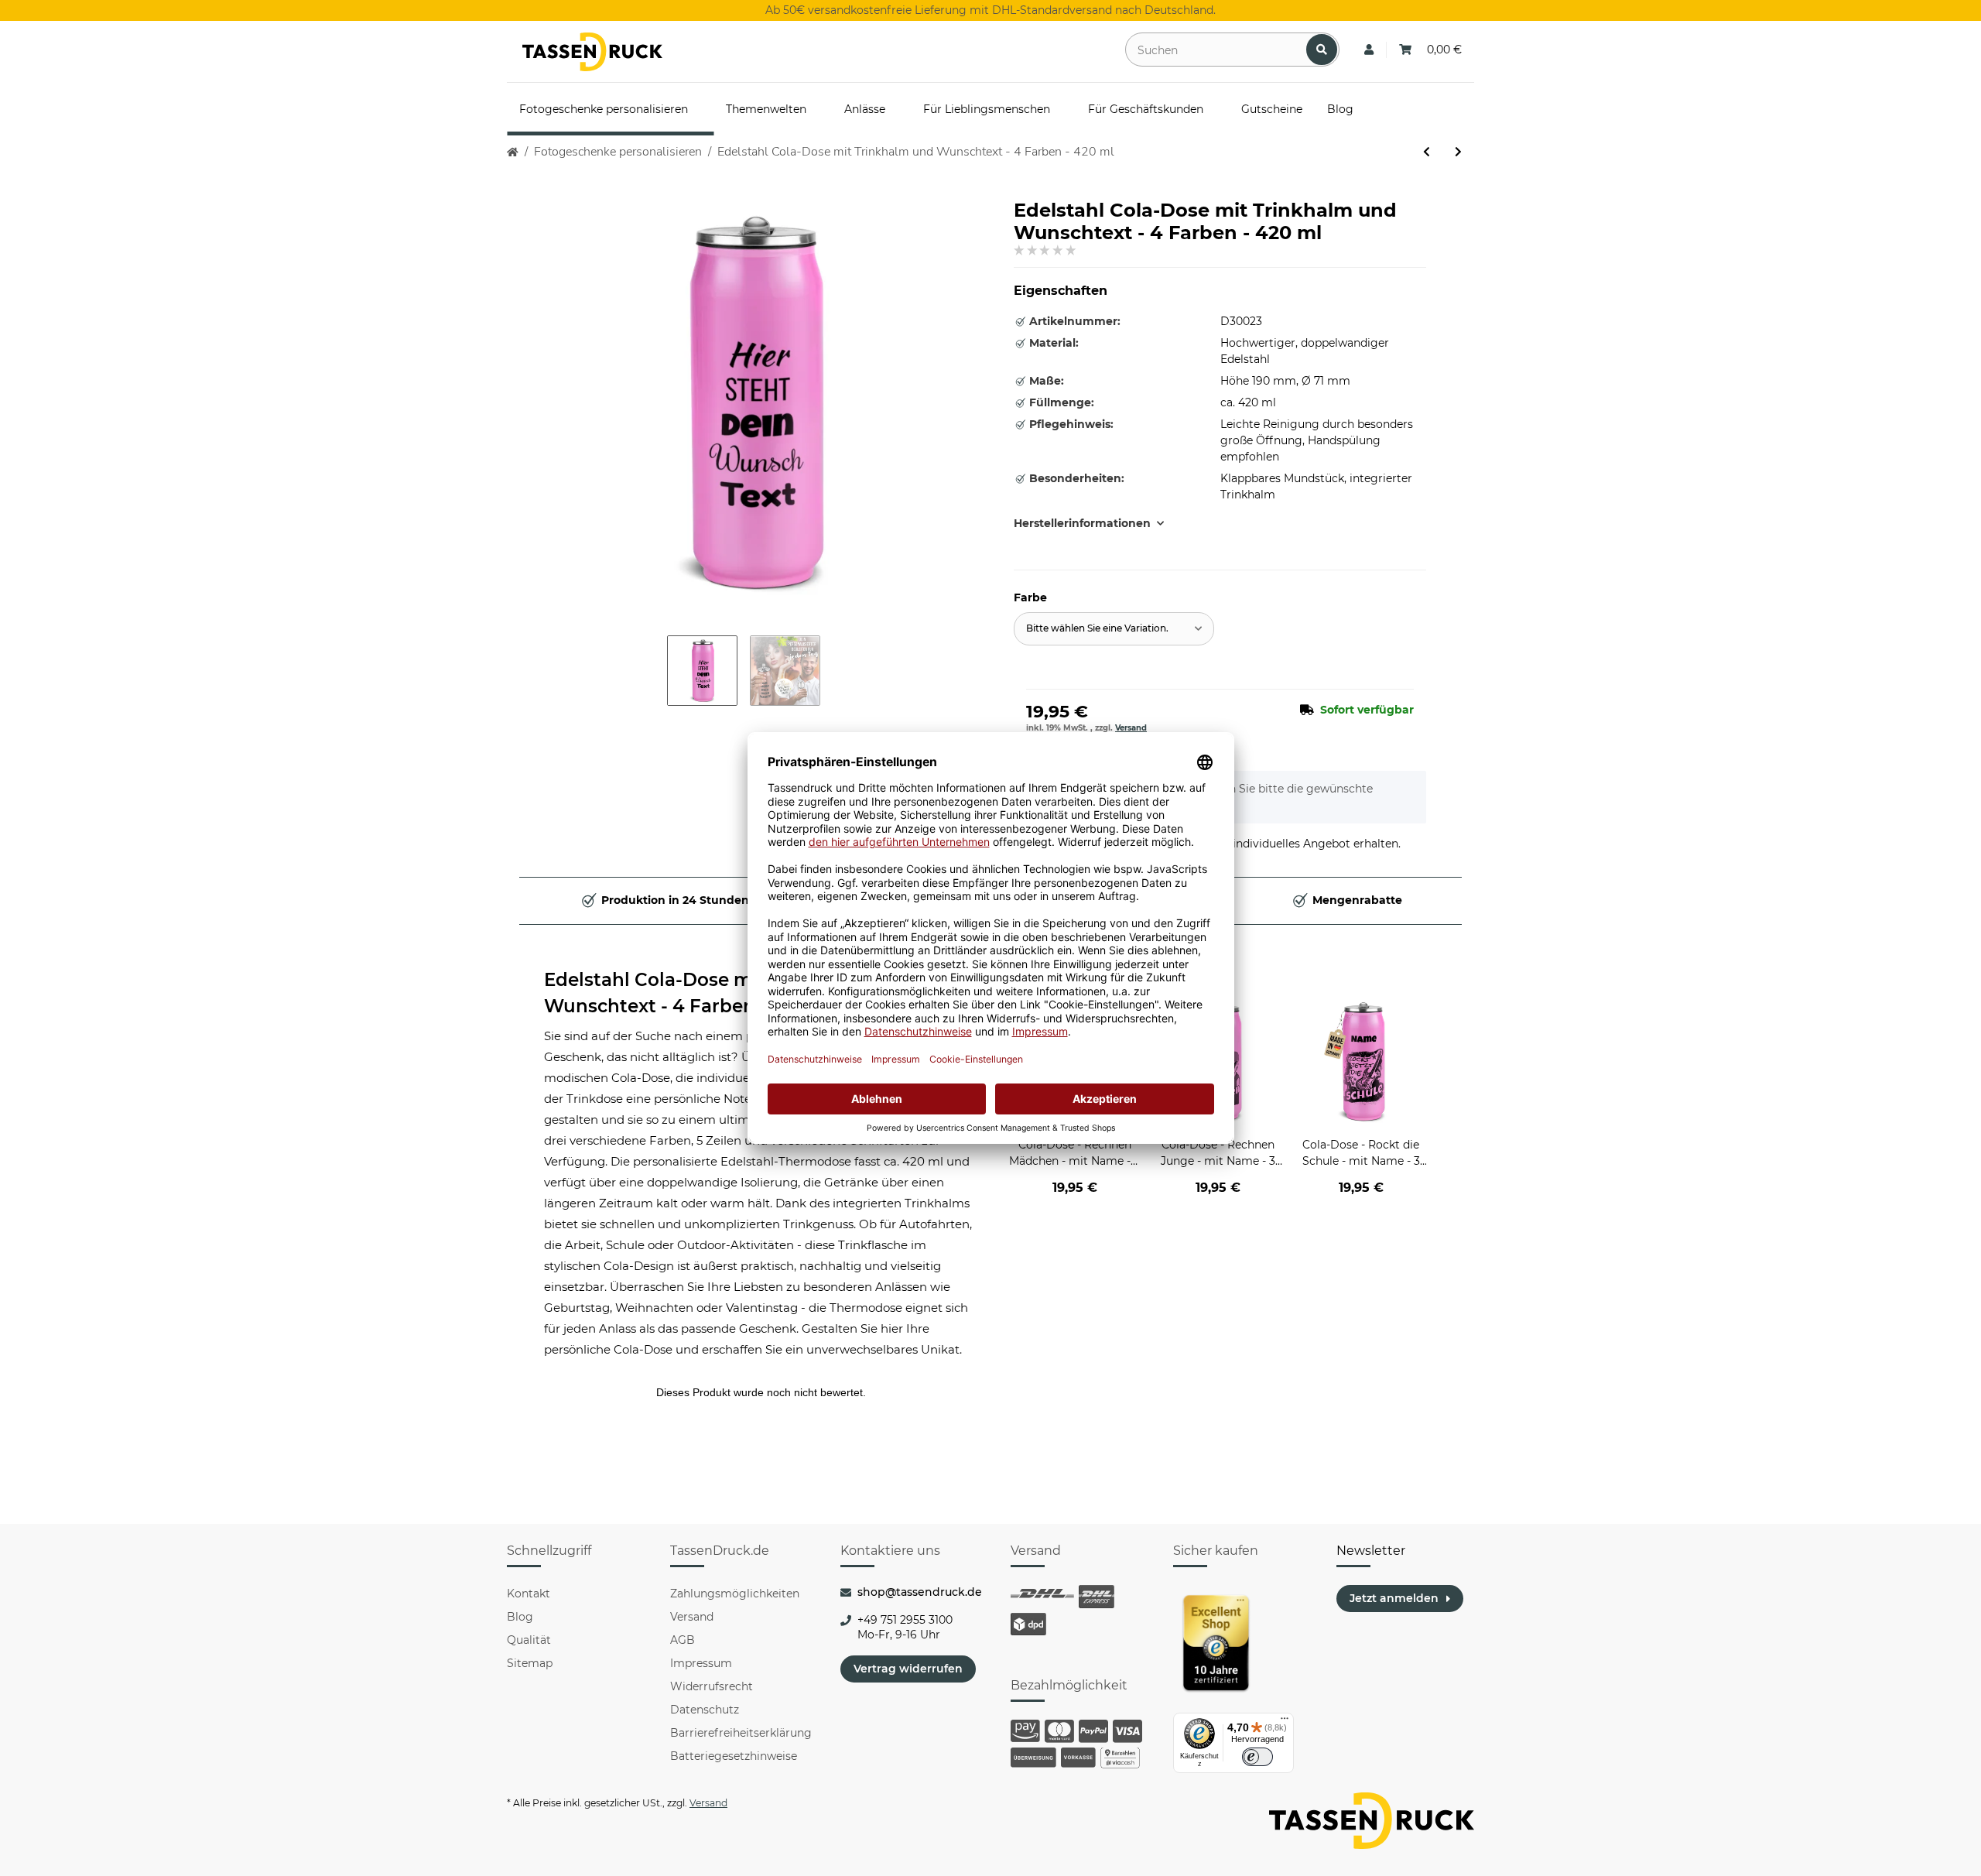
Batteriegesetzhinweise (734, 1756)
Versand (1131, 728)
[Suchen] (1322, 50)
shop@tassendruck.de (920, 1592)
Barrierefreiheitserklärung (741, 1733)
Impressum (701, 1663)
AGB (683, 1640)
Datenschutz (705, 1710)
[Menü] (1285, 1722)
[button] (1369, 50)
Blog (520, 1617)
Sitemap (530, 1663)
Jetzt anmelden (1394, 1598)
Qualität (529, 1640)
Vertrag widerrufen (908, 1669)
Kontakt (529, 1594)
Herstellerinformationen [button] (1082, 523)
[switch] (1257, 1757)
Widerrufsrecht (712, 1686)
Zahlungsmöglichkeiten (735, 1594)
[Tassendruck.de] (592, 52)
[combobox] (1114, 629)
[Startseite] (513, 152)
